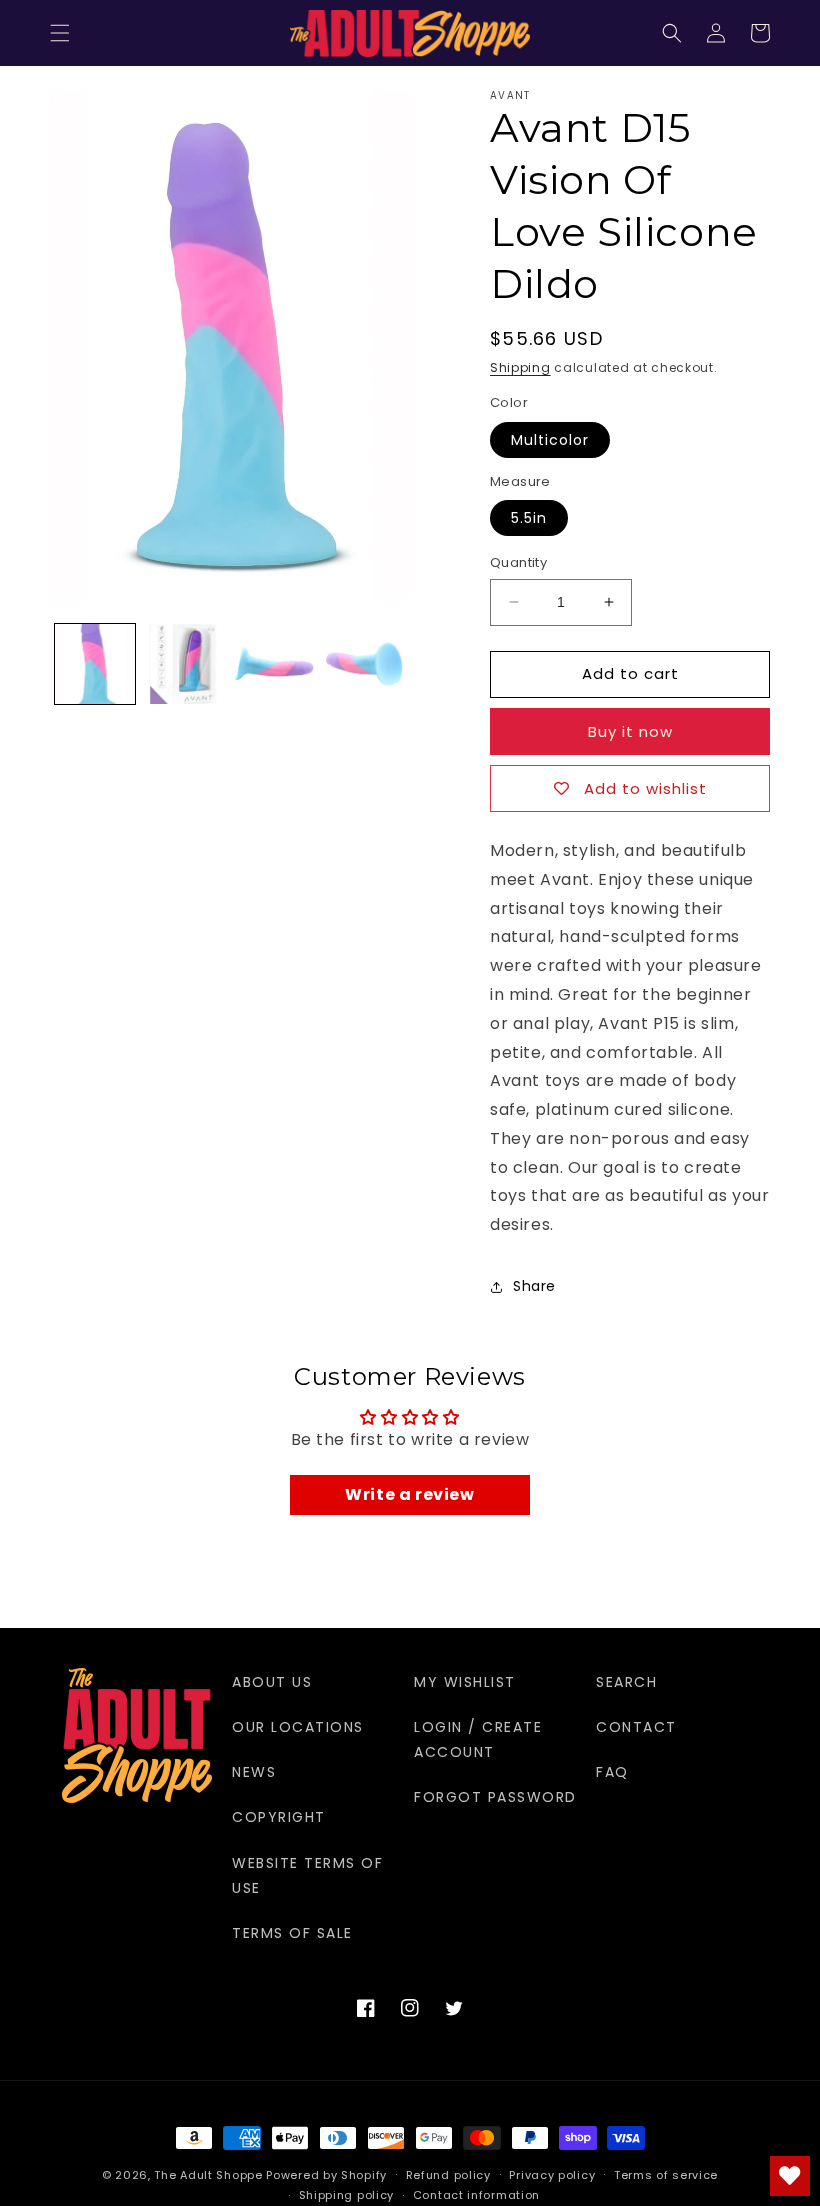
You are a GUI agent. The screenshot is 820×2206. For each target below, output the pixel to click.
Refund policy (448, 2175)
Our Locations (298, 1727)
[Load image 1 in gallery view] (95, 664)
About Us (272, 1682)
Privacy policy (552, 2175)
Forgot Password (495, 1797)
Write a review (409, 1494)
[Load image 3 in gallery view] (274, 664)
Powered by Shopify (326, 2175)
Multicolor (550, 440)
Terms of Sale (292, 1933)
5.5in (529, 518)
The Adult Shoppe (208, 2175)
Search (626, 1682)
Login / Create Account (478, 1739)
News (254, 1772)
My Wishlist (465, 1682)
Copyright (279, 1817)
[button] (60, 33)
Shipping (520, 367)
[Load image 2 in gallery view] (185, 664)
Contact (636, 1727)
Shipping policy (347, 2195)
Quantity (518, 562)
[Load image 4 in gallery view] (364, 664)
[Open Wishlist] (790, 2176)
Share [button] (534, 1286)
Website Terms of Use (307, 1875)
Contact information (476, 2195)
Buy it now (630, 731)
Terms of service (666, 2175)
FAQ (612, 1772)
